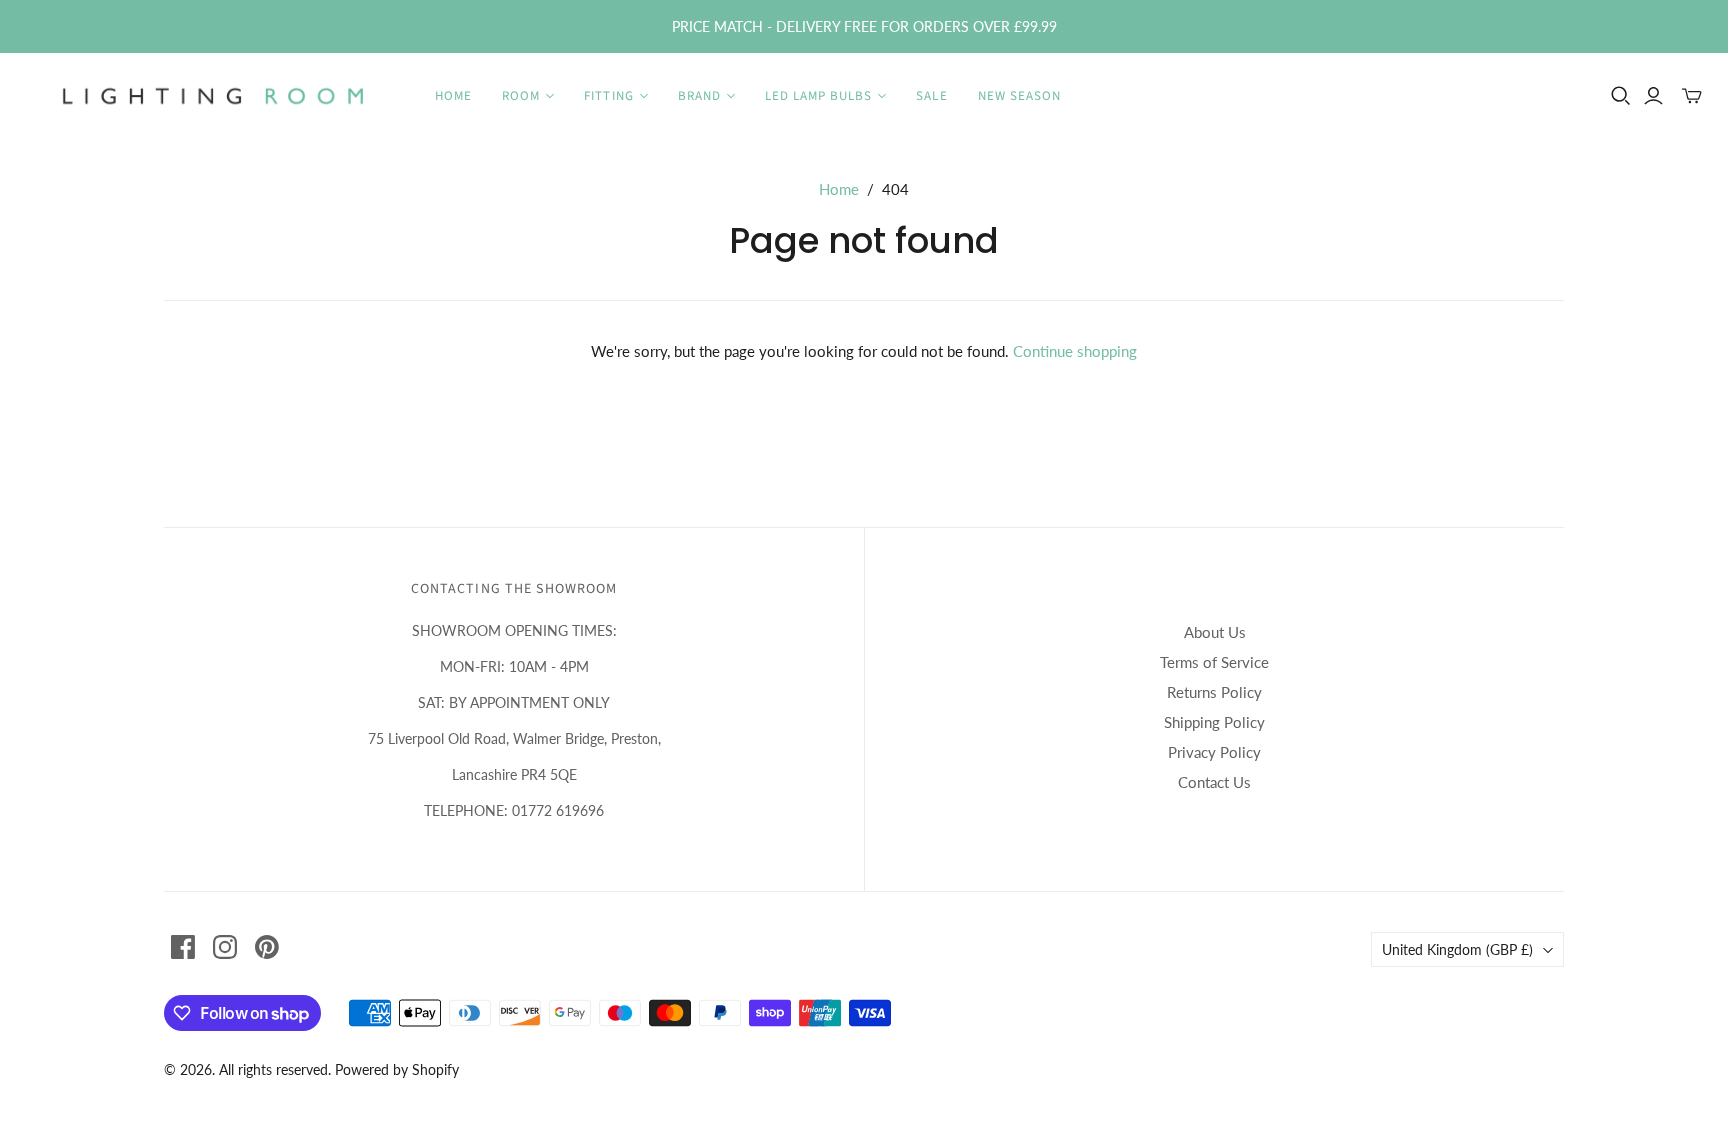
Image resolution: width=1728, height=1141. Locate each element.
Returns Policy (1214, 692)
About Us (1215, 632)
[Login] (1653, 96)
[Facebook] (183, 947)
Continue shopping (1075, 351)
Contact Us (1214, 782)
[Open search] (1621, 96)
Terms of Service (1214, 662)
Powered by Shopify (397, 1069)
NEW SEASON (1019, 96)
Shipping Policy (1214, 722)
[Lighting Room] (215, 96)
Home (453, 96)
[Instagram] (225, 947)
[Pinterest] (267, 947)
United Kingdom (1457, 949)
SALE (931, 96)
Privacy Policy (1214, 752)
